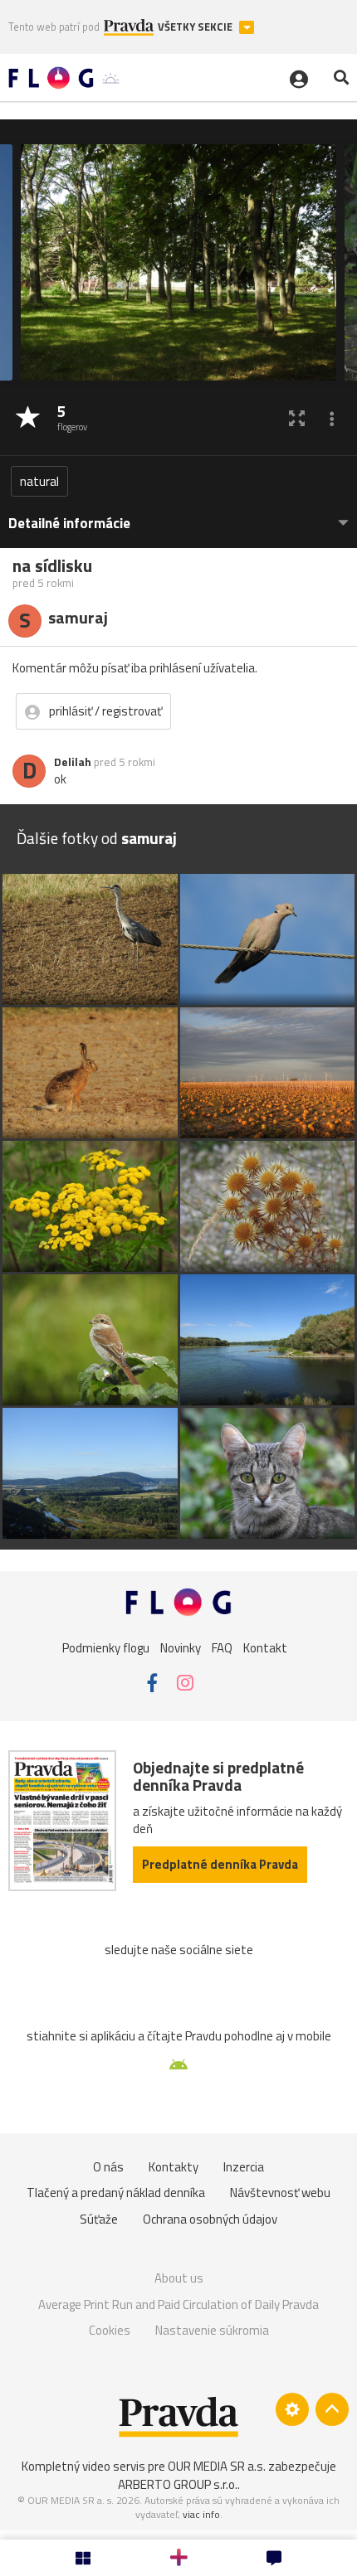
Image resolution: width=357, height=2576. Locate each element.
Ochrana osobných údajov (210, 2219)
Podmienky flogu (106, 1647)
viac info (201, 2514)
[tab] (178, 515)
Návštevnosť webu (280, 2193)
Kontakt (265, 1647)
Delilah (73, 762)
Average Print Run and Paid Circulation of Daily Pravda (178, 2304)
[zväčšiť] (297, 418)
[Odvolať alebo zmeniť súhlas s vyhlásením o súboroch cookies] (292, 2409)
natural (39, 481)
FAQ (222, 1647)
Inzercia (244, 2167)
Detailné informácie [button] (69, 524)
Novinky (181, 1647)
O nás (108, 2167)
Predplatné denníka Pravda (220, 1864)
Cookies (110, 2330)
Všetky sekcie (196, 27)
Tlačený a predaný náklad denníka (116, 2193)
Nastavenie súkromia (212, 2330)
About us (179, 2278)
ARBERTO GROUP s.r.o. (178, 2484)
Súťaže (99, 2219)
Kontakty (174, 2167)
